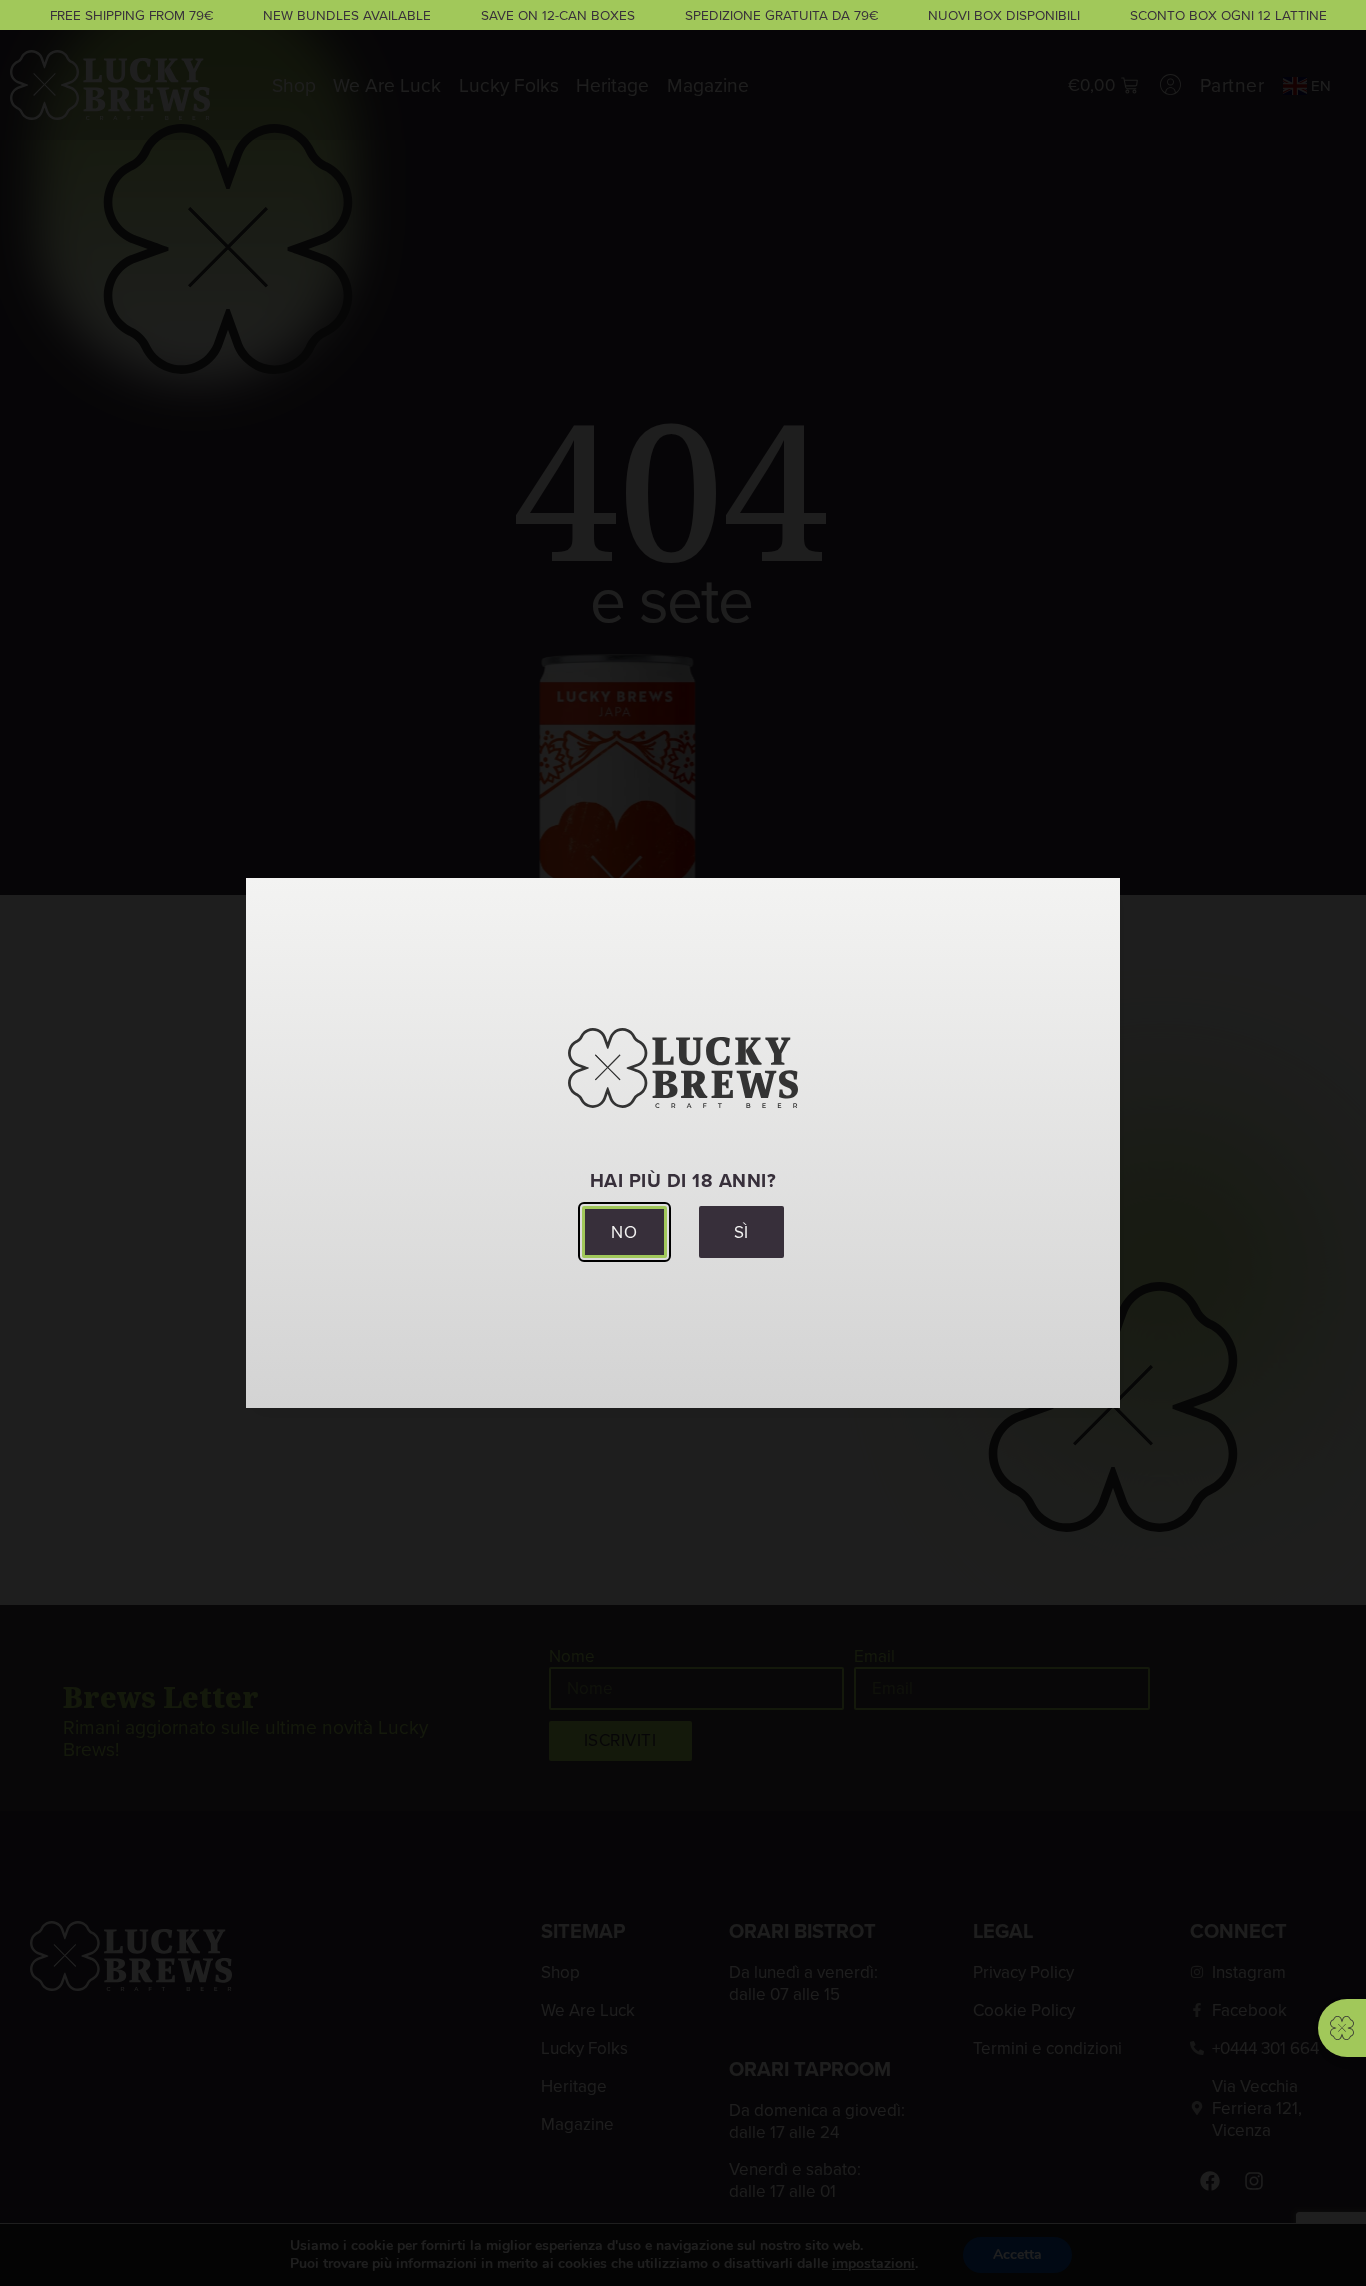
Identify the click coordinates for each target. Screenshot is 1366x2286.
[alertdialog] (683, 15)
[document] (683, 1143)
